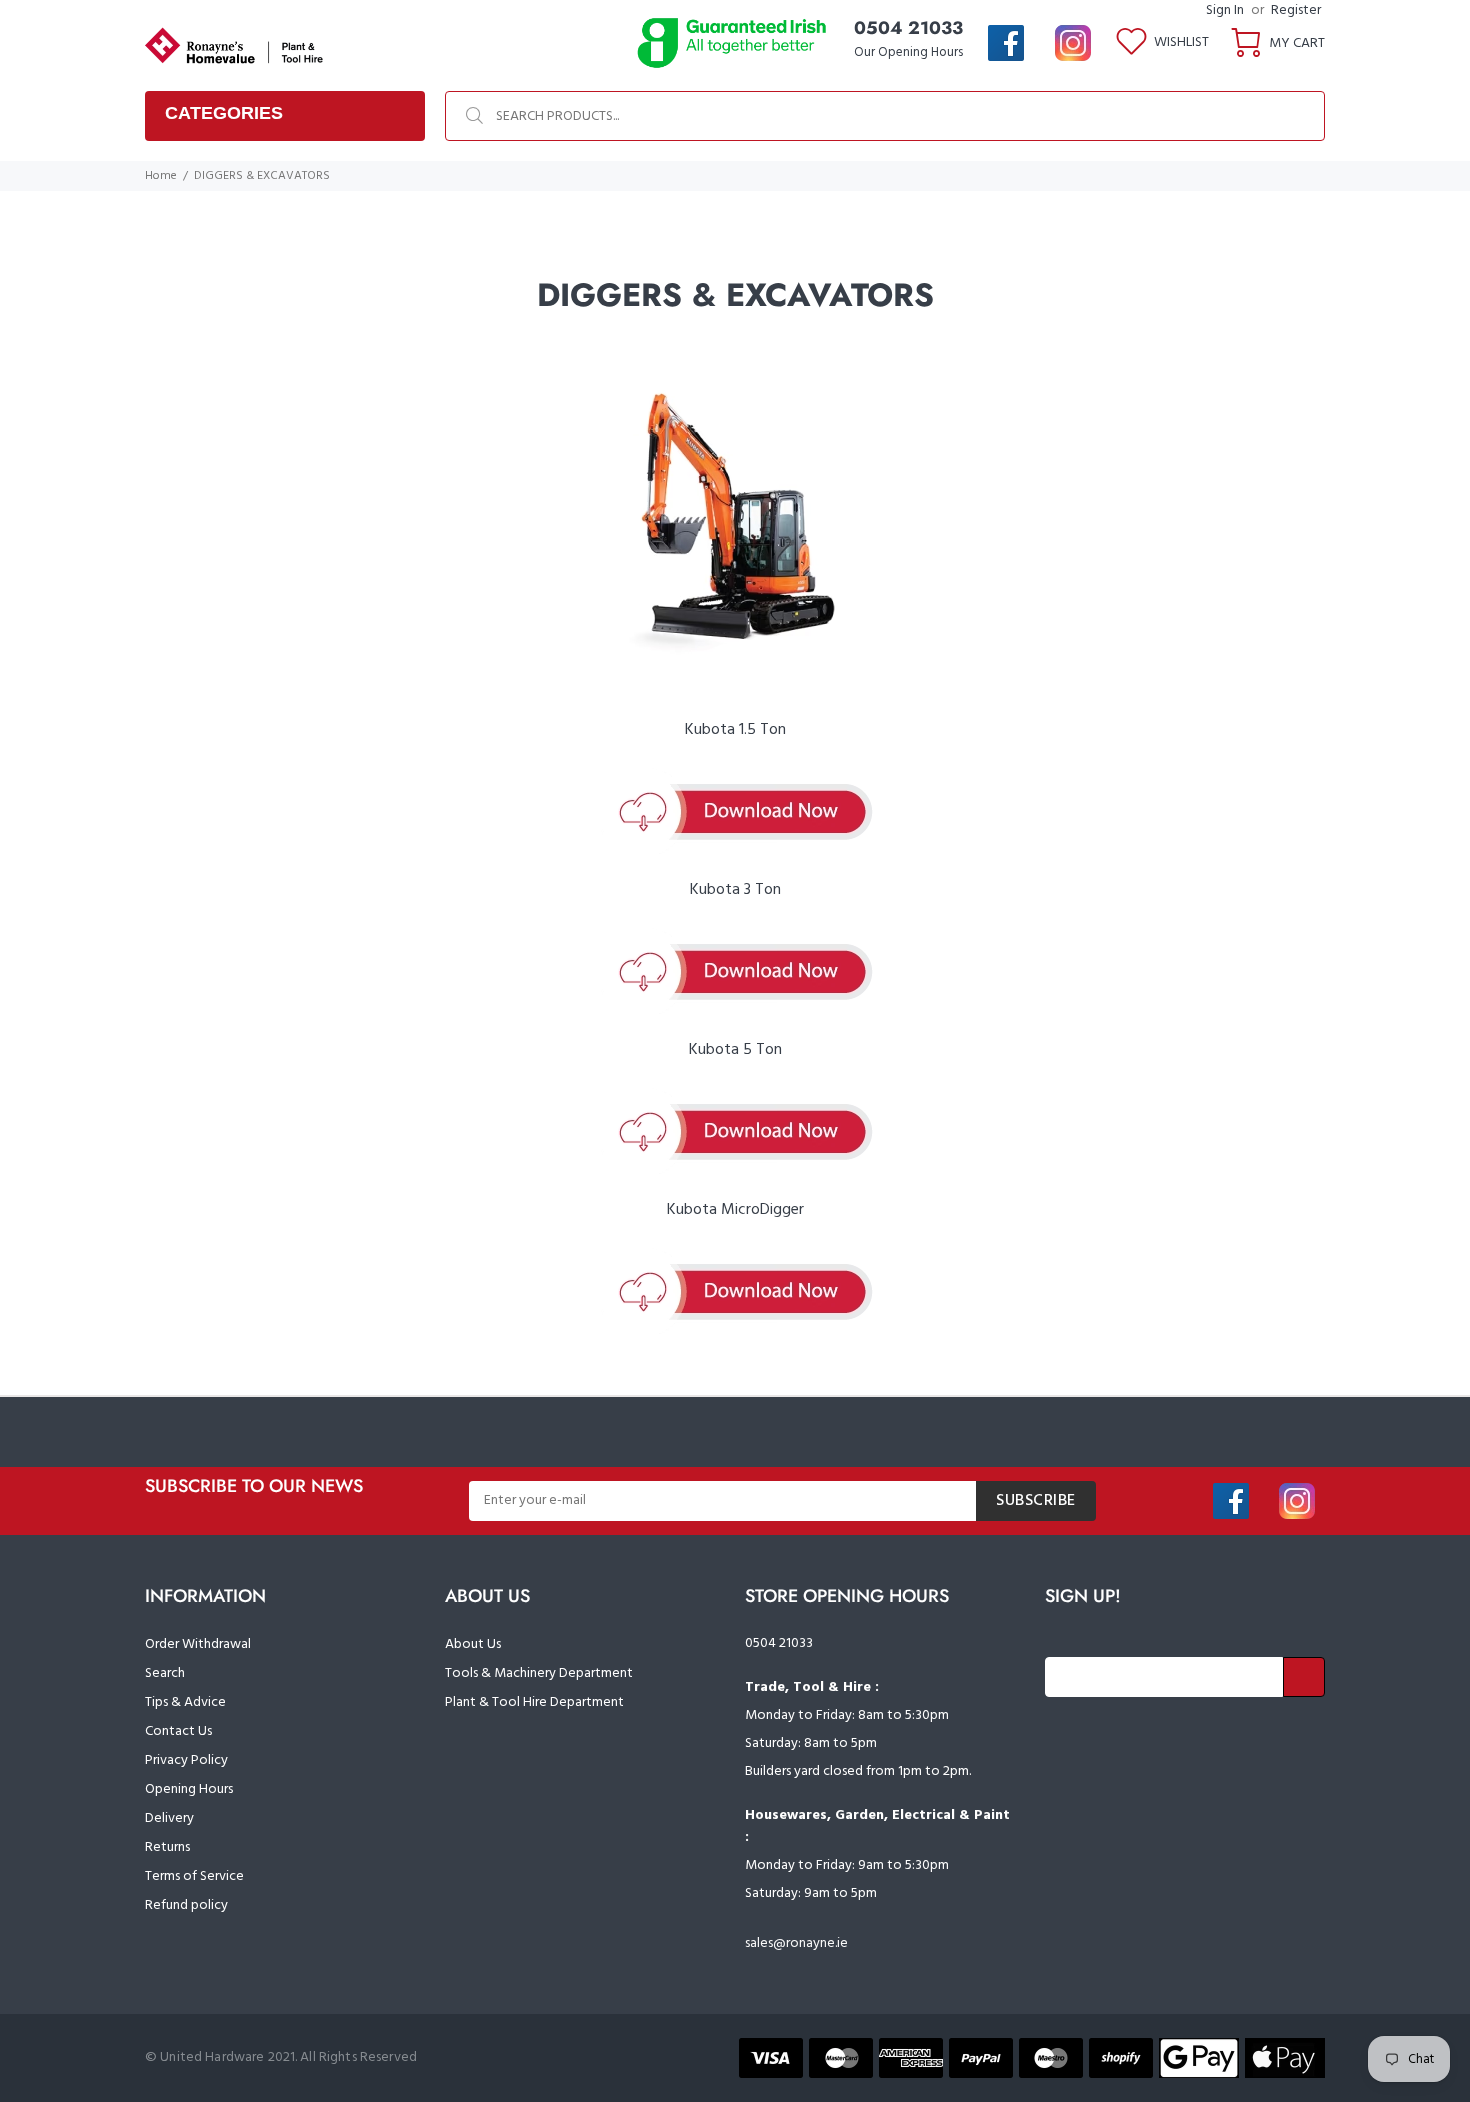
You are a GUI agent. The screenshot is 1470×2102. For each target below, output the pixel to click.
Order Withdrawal (198, 1644)
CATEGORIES (224, 113)
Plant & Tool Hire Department (534, 1702)
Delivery (169, 1818)
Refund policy (186, 1905)
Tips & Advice (185, 1702)
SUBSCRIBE (1036, 1501)
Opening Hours (189, 1789)
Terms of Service (194, 1876)
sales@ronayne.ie (796, 1943)
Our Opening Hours (908, 52)
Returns (167, 1847)
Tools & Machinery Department (539, 1673)
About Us (473, 1644)
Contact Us (178, 1731)
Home (161, 176)
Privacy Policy (186, 1760)
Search (165, 1673)
